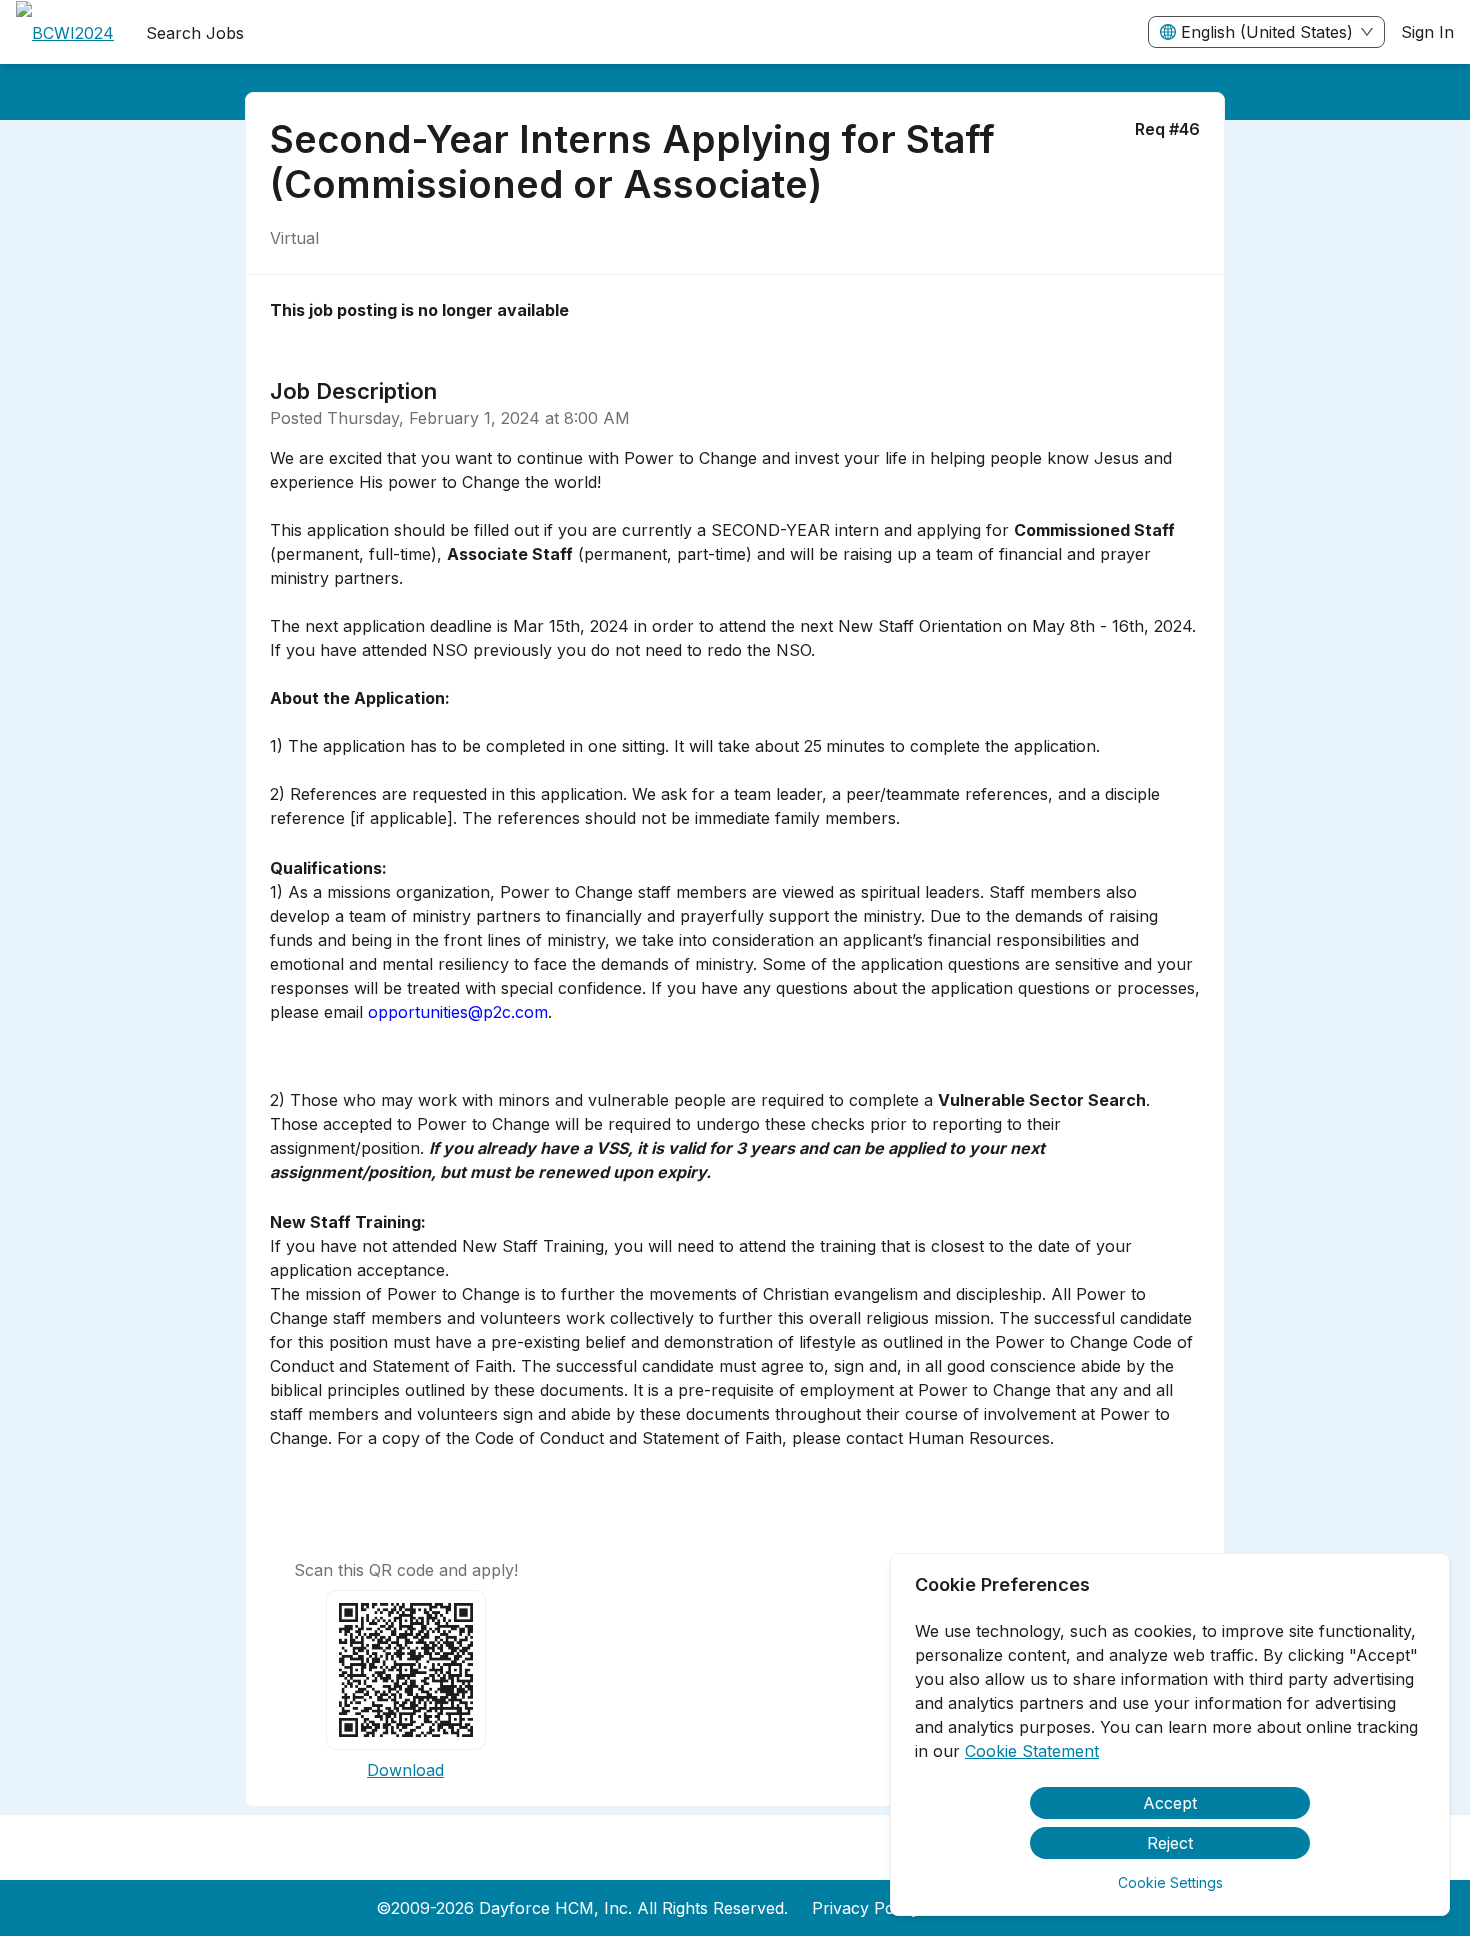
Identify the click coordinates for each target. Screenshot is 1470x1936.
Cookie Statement (1032, 1751)
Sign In (1427, 32)
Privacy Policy (866, 1908)
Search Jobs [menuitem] (195, 33)
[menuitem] (65, 33)
